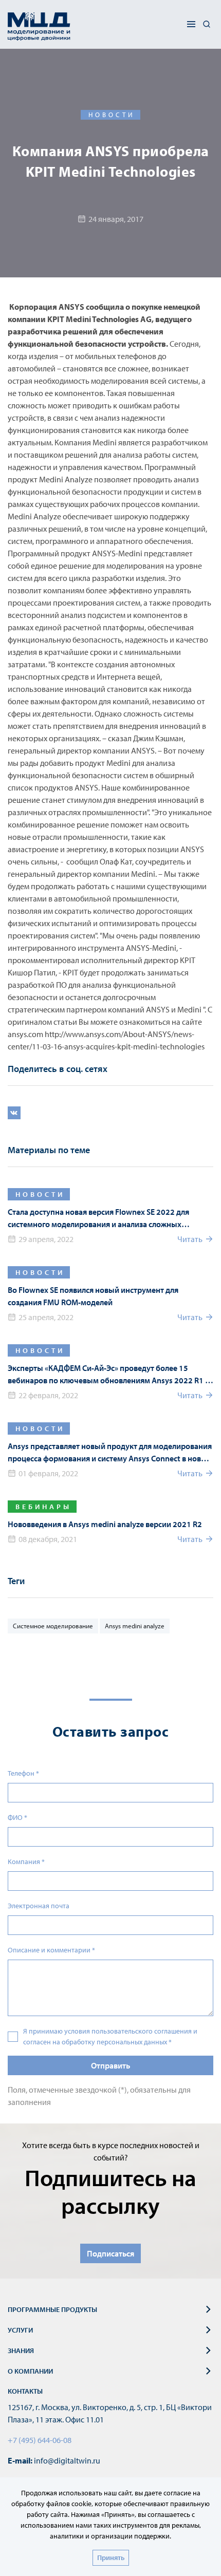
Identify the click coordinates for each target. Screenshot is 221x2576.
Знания (21, 2351)
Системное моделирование (53, 1626)
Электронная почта (39, 1906)
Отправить (110, 2065)
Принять (111, 2558)
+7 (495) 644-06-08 (40, 2440)
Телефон (23, 1773)
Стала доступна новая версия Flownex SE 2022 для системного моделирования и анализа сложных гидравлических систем (98, 1218)
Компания (26, 1862)
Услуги (20, 2330)
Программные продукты (52, 2309)
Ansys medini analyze (135, 1626)
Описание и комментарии (51, 1950)
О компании (30, 2371)
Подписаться (110, 2253)
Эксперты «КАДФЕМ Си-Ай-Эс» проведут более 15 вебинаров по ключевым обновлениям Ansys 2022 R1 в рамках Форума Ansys (108, 1375)
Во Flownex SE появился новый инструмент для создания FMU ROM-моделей (93, 1296)
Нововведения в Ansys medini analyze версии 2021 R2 (105, 1524)
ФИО (17, 1817)
